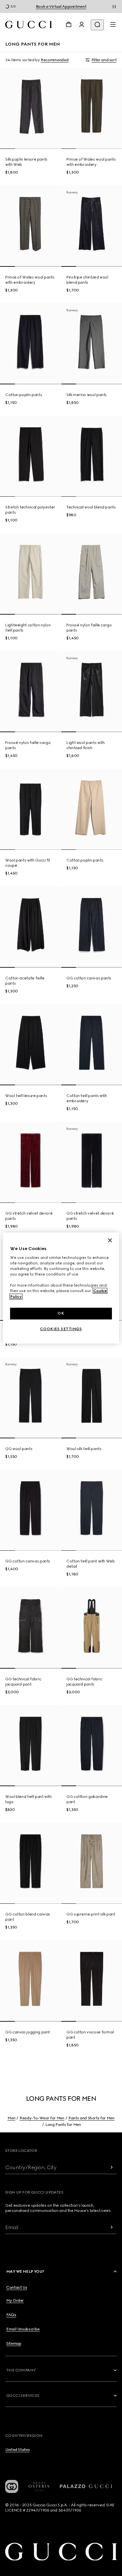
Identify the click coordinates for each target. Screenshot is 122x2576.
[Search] (97, 25)
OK (61, 1313)
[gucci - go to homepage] (28, 25)
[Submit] (112, 2167)
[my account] (82, 24)
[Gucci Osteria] (39, 2486)
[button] (62, 2271)
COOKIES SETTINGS (61, 1329)
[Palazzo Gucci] (86, 2486)
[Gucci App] (12, 2486)
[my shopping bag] (69, 24)
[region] (61, 1288)
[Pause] (114, 7)
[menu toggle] (113, 24)
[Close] (110, 1240)
